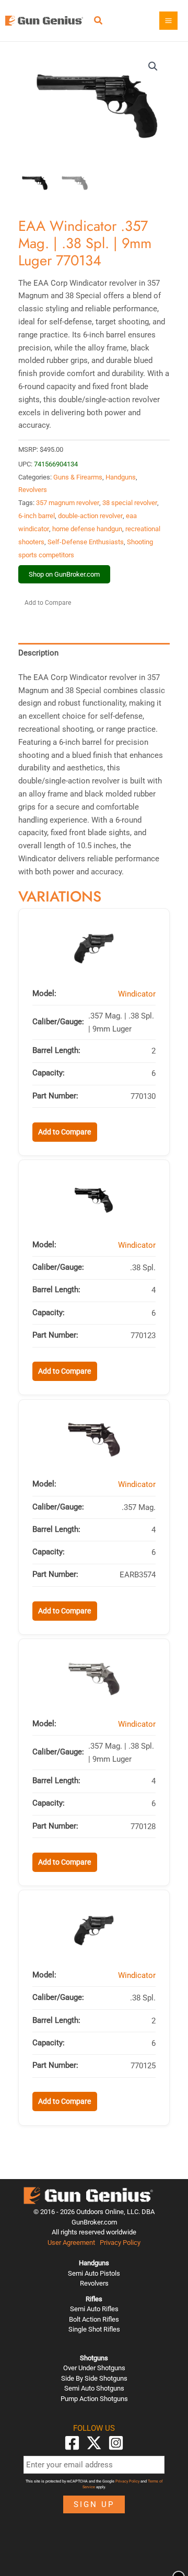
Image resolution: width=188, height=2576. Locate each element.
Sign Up (94, 2504)
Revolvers (33, 490)
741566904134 (56, 464)
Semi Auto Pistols (94, 2273)
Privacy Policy (120, 2243)
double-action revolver (90, 516)
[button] (99, 22)
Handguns (121, 477)
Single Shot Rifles (94, 2329)
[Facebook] (72, 2443)
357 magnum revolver (68, 503)
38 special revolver (130, 503)
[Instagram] (116, 2443)
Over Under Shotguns (94, 2368)
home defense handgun (87, 529)
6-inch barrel (37, 516)
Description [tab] (38, 653)
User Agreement (71, 2243)
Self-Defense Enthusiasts (86, 542)
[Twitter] (94, 2443)
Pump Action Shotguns (94, 2399)
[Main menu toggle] (168, 21)
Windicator (137, 994)
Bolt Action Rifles (94, 2319)
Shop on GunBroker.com (64, 574)
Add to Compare (48, 603)
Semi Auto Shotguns (94, 2388)
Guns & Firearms (78, 477)
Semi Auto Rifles (94, 2309)
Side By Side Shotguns (94, 2378)
